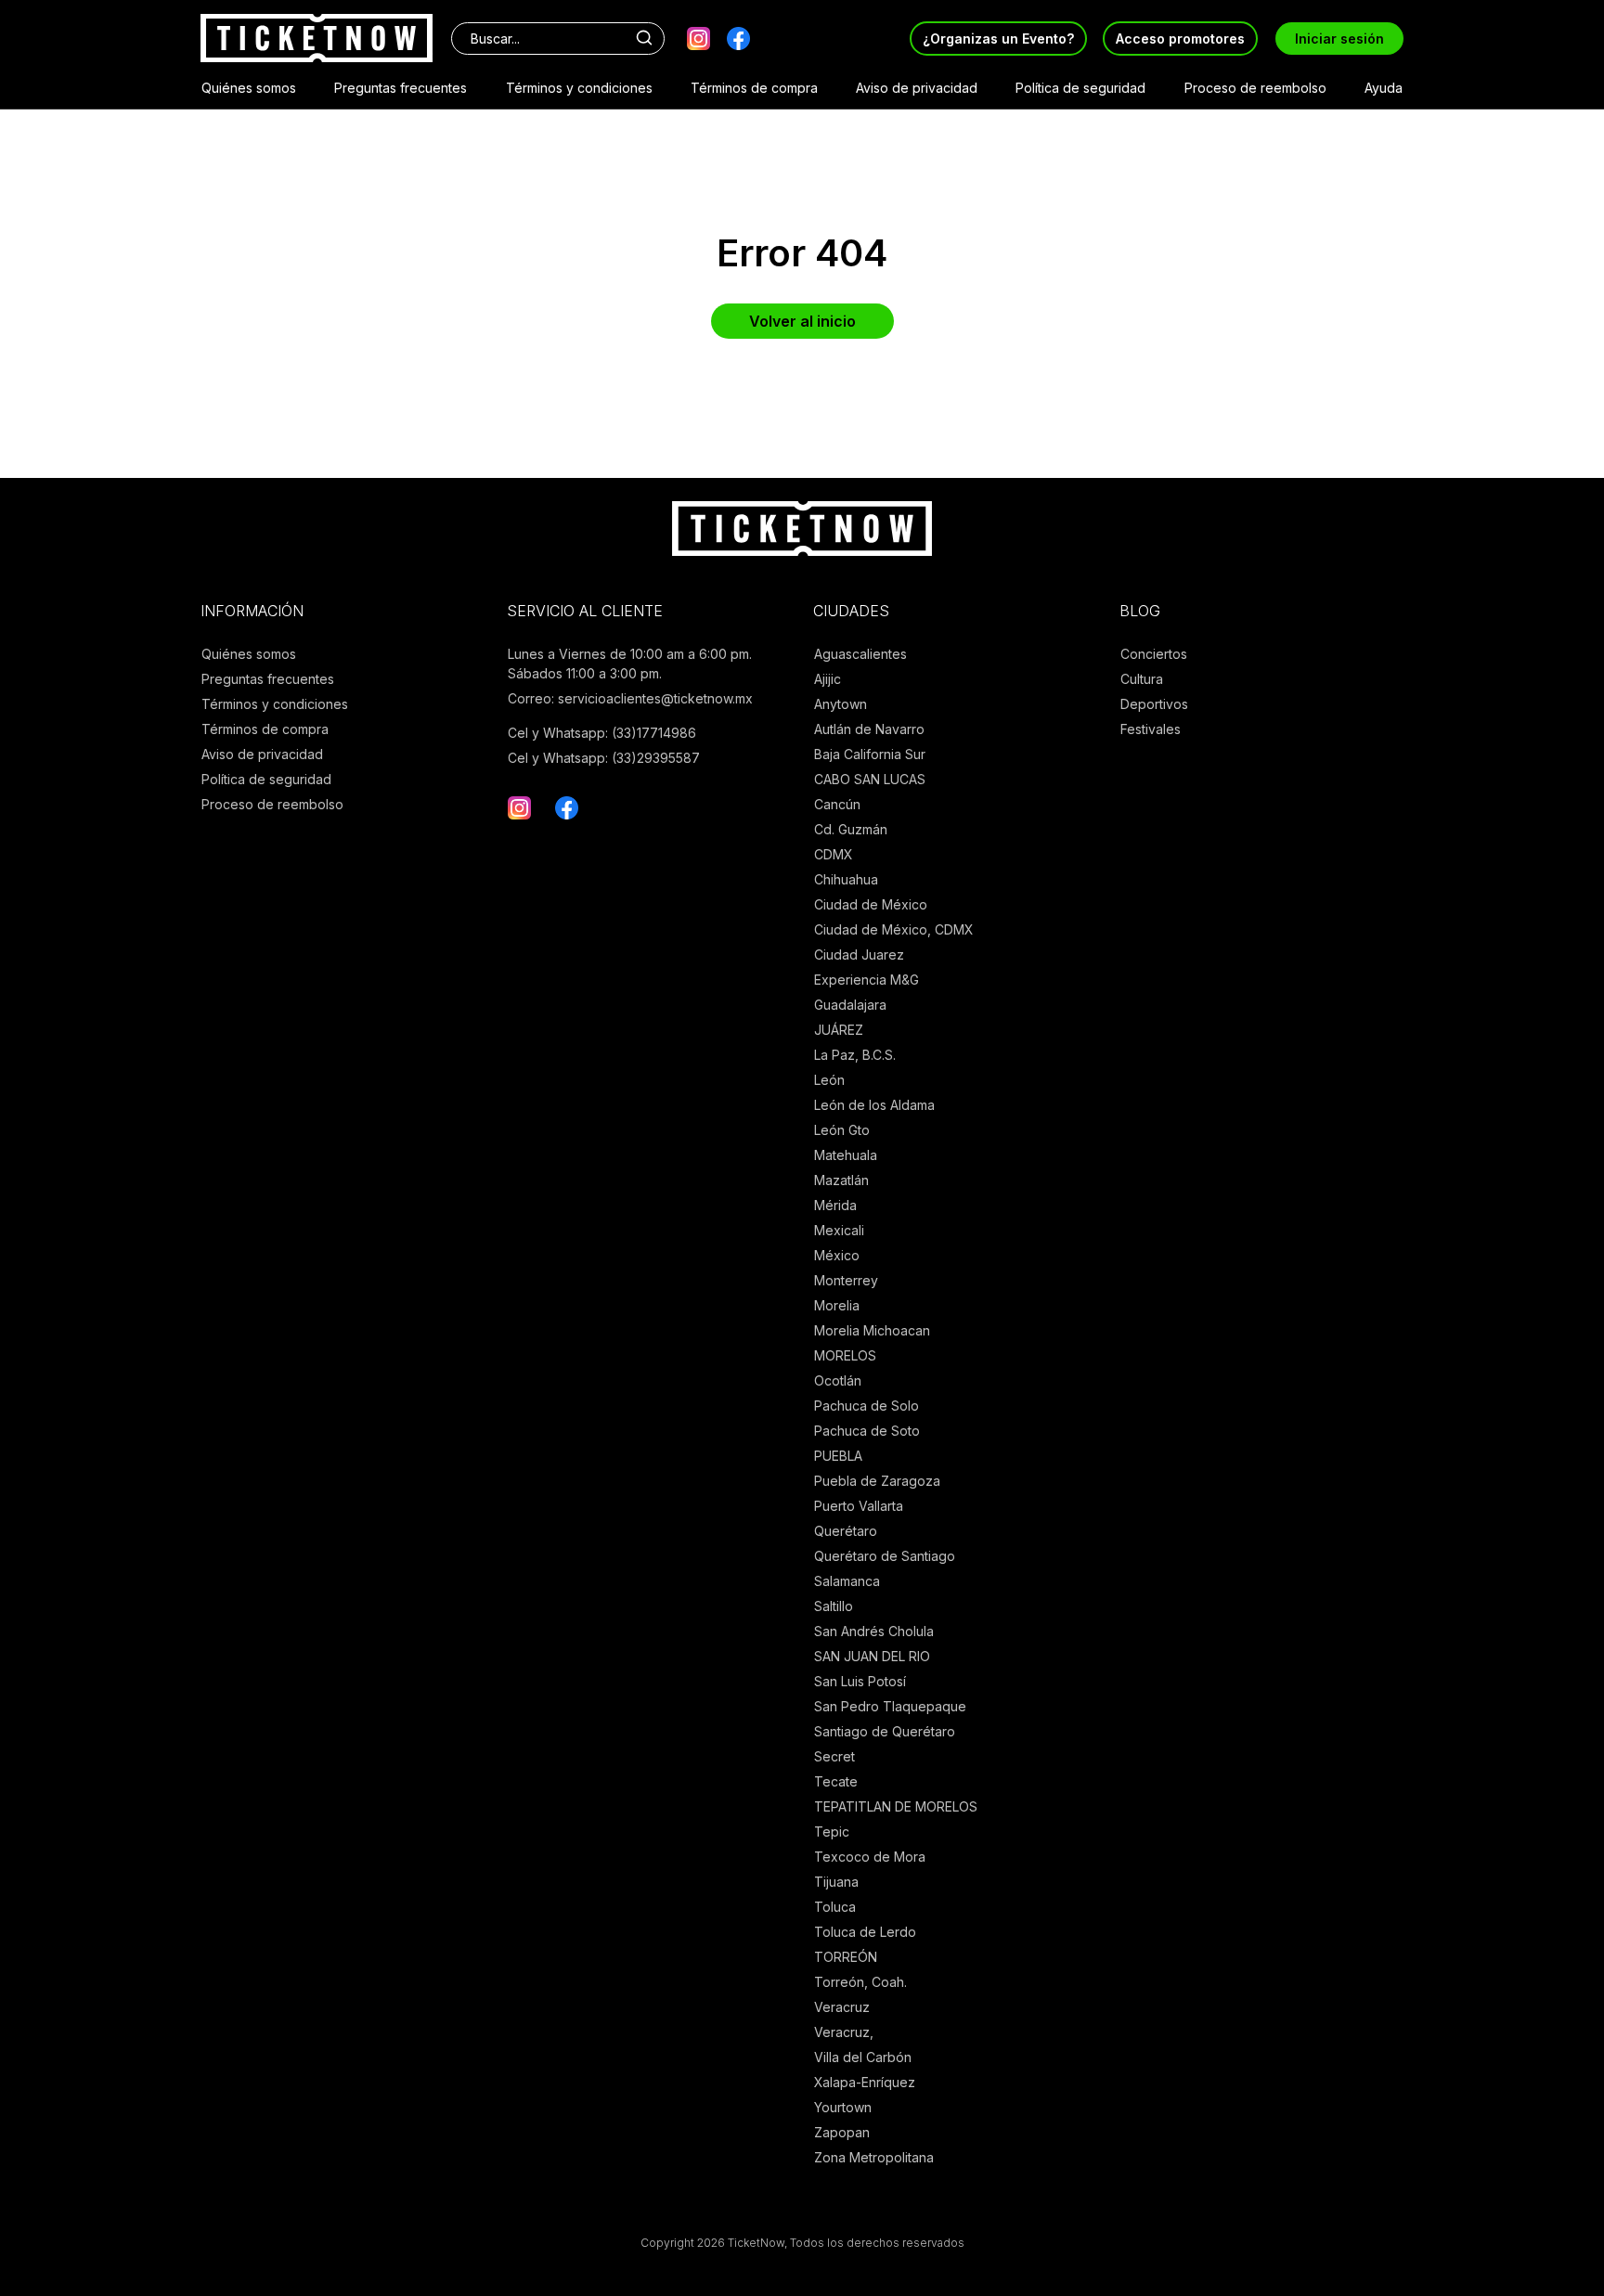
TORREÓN (846, 1957)
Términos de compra (754, 88)
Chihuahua (846, 879)
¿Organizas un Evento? (998, 39)
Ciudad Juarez (859, 955)
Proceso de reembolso (1255, 88)
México (837, 1255)
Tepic (832, 1832)
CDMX (834, 854)
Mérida (835, 1205)
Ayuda (1384, 88)
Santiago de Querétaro (885, 1731)
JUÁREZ (839, 1030)
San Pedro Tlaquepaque (890, 1706)
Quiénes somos (249, 88)
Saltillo (834, 1606)
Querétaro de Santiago (885, 1556)
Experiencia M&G (867, 980)
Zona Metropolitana (874, 2157)
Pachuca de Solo (867, 1406)
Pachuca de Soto (867, 1431)
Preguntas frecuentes (401, 88)
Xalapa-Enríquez (865, 2082)
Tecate (836, 1781)
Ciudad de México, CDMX (894, 929)
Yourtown (843, 2107)
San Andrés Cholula (874, 1631)
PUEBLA (838, 1456)
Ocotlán (838, 1380)
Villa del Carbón (863, 2057)
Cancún (837, 804)
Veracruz (842, 2007)
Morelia (837, 1305)
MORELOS (845, 1355)
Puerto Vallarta (859, 1506)
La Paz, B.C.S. (855, 1055)
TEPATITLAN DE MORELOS (896, 1806)
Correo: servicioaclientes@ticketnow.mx (630, 698)
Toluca (835, 1907)
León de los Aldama (874, 1105)
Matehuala (846, 1155)
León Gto (842, 1130)
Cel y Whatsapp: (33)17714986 (602, 733)
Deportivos (1154, 704)
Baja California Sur (870, 754)
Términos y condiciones (579, 88)
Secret (834, 1756)
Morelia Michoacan (872, 1330)
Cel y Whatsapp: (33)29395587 (604, 758)
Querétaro (846, 1531)
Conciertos (1154, 654)
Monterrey (846, 1280)
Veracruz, (844, 2032)
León (829, 1080)
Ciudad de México (871, 904)
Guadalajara (850, 1005)
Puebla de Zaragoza (877, 1481)
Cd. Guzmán (851, 829)
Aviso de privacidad (917, 88)
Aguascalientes (860, 654)
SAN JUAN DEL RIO (872, 1656)
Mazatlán (841, 1180)
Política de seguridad (1080, 88)
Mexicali (839, 1230)
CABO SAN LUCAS (870, 779)
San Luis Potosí (860, 1681)
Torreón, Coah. (860, 1982)
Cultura (1142, 679)
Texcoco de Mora (870, 1857)
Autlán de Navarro (869, 729)
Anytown (841, 704)
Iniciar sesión (1339, 39)
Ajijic (828, 679)
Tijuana (836, 1882)
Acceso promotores (1180, 39)
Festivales (1151, 729)
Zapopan (842, 2132)
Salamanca (847, 1581)
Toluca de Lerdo (865, 1932)
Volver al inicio (802, 321)
